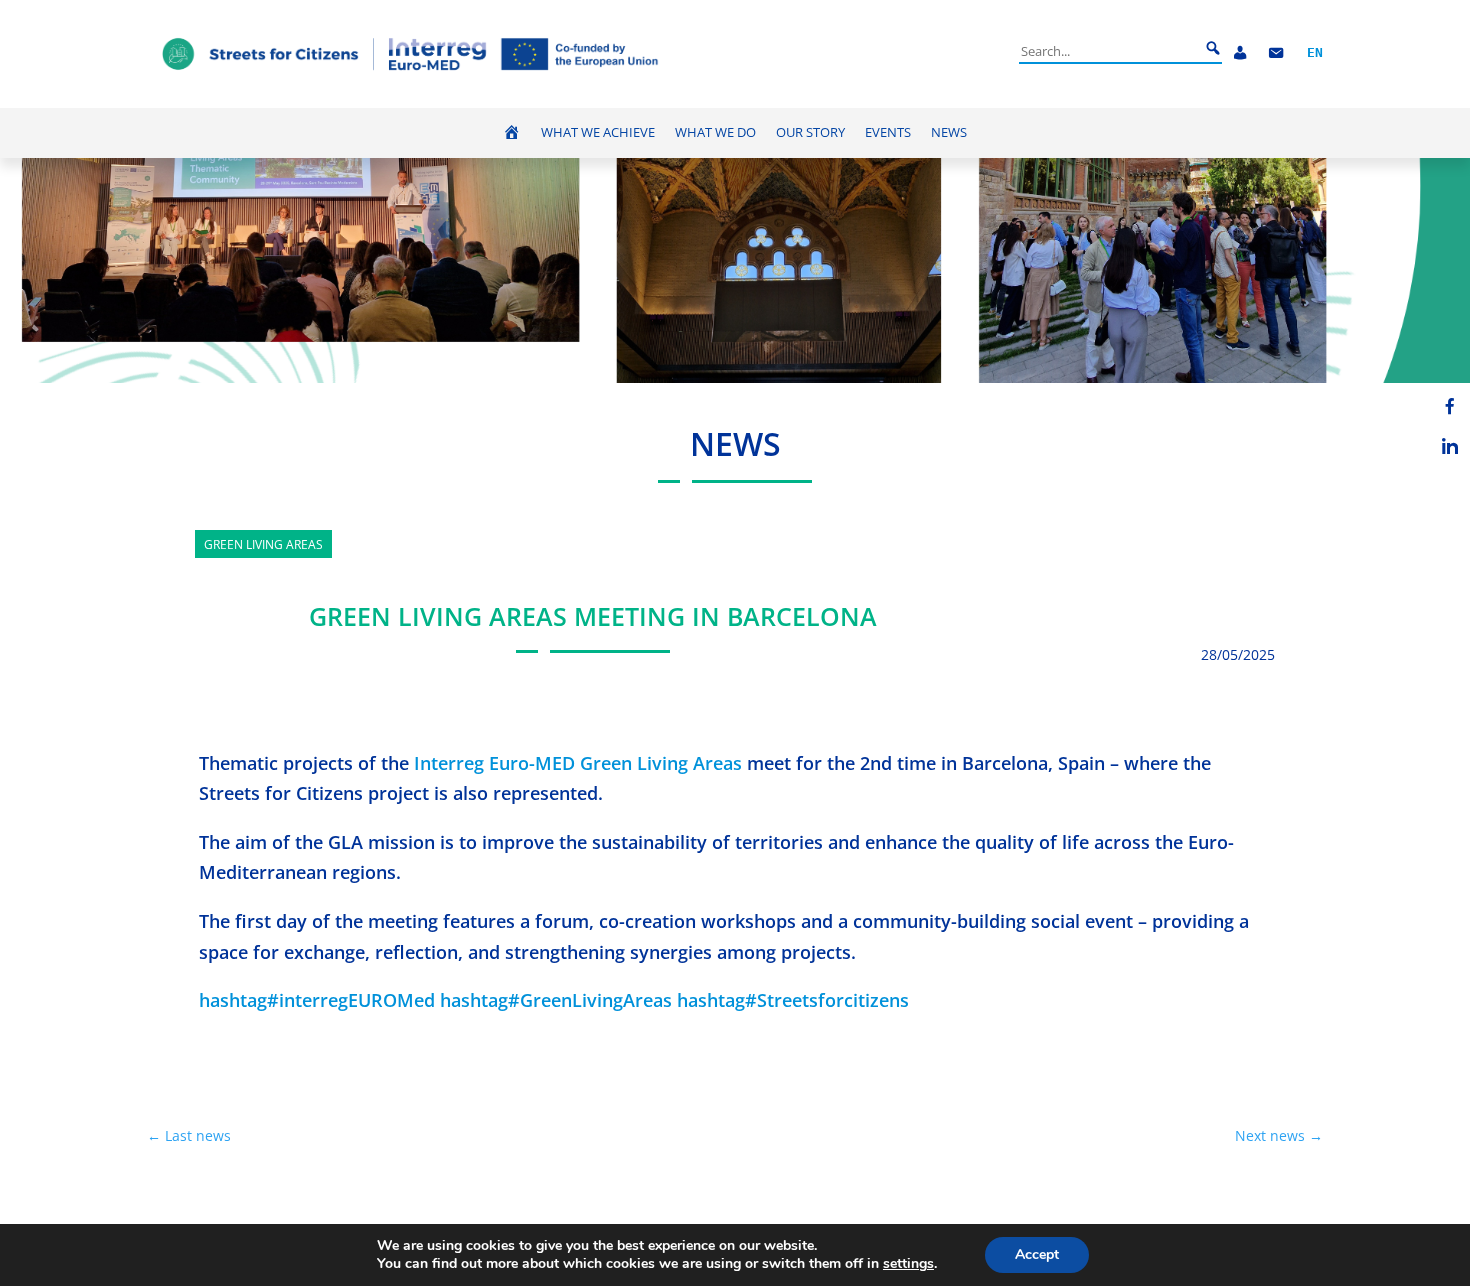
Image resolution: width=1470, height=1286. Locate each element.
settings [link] (908, 1263)
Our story (810, 132)
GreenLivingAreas (556, 1000)
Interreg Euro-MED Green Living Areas (578, 763)
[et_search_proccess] (1213, 49)
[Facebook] (1450, 406)
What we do (715, 132)
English (1315, 53)
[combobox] (1109, 51)
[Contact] (1276, 53)
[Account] (1240, 53)
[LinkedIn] (1450, 446)
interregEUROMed (317, 1000)
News (949, 132)
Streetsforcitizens (793, 1000)
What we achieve (598, 132)
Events (888, 132)
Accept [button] (1037, 1254)
